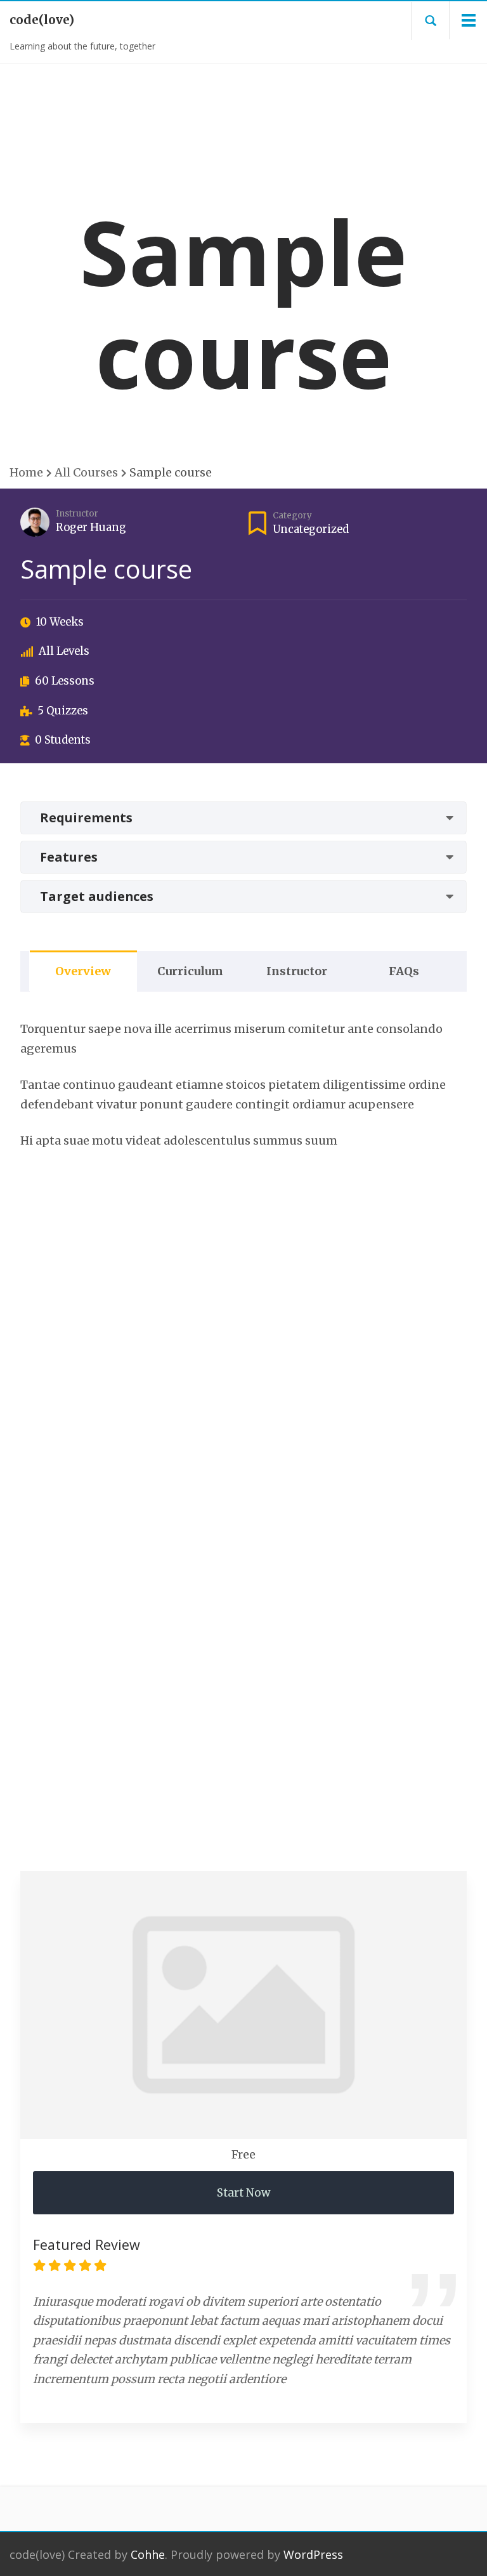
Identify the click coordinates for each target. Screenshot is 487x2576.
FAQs (404, 971)
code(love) (42, 20)
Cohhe (148, 2554)
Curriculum (190, 971)
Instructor (77, 514)
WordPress (313, 2554)
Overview (83, 971)
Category (292, 516)
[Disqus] (243, 1343)
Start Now (243, 2193)
